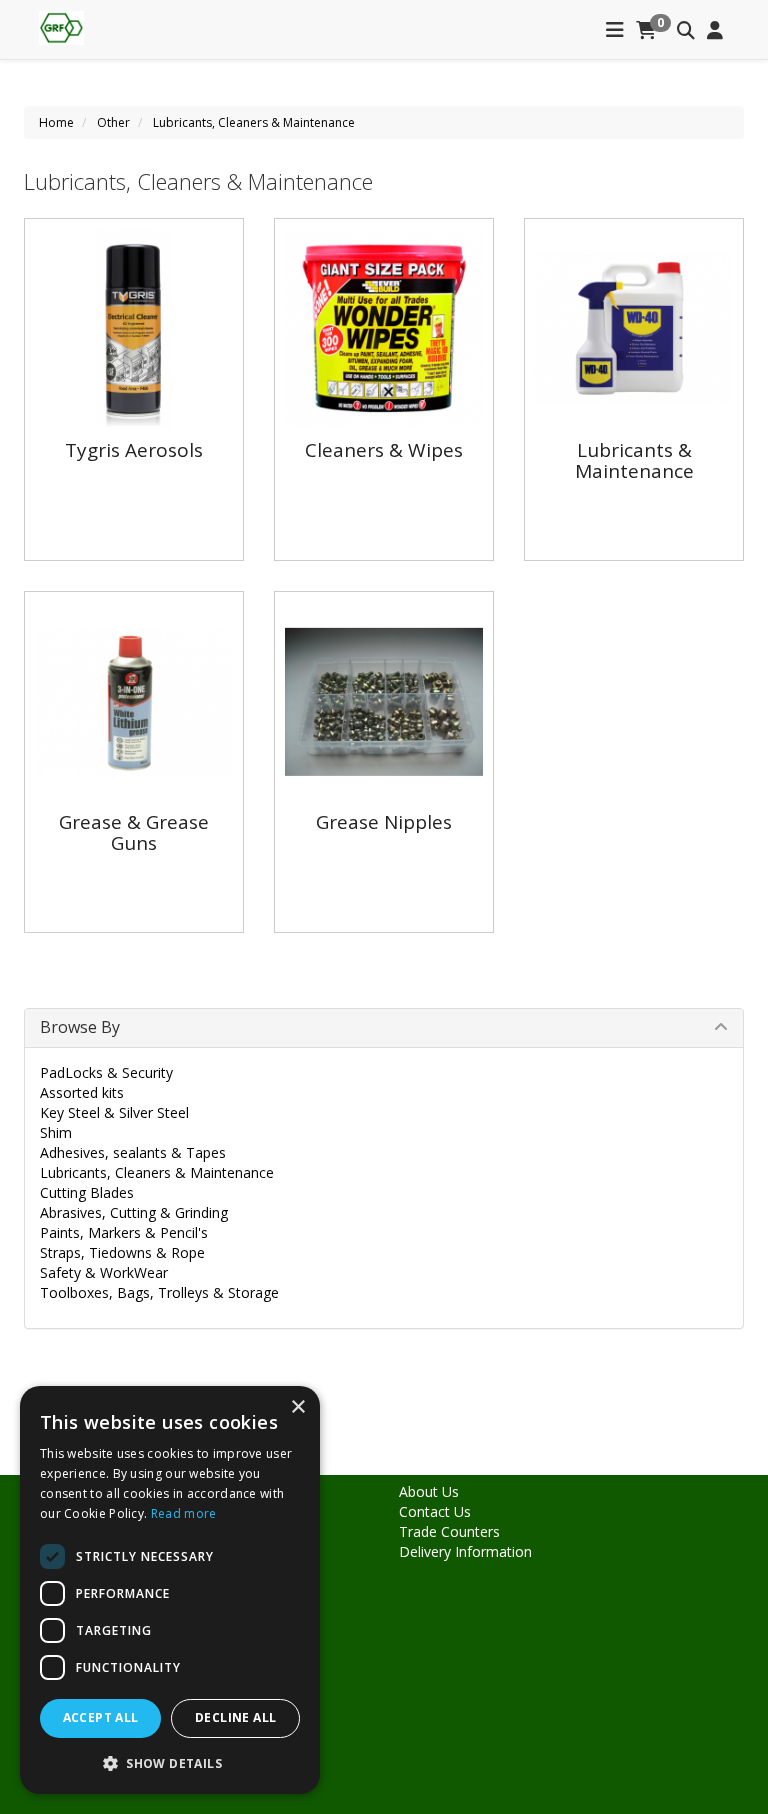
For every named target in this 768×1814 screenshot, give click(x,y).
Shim (56, 1132)
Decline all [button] (235, 1717)
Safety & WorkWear (104, 1272)
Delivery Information (465, 1551)
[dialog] (170, 1590)
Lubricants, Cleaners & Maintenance (254, 122)
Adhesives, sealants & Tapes (133, 1152)
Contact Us (435, 1511)
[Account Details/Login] (715, 31)
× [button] (297, 1407)
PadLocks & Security (106, 1072)
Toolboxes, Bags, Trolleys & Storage (159, 1292)
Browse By (80, 1027)
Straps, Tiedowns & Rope (122, 1252)
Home (56, 122)
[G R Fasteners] (61, 26)
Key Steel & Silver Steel (114, 1112)
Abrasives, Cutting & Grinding (134, 1212)
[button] (170, 1762)
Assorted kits (82, 1092)
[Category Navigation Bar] (615, 31)
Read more (184, 1513)
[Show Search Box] (686, 31)
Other (113, 122)
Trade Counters (449, 1531)
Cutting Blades (87, 1192)
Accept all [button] (101, 1717)
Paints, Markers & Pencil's (124, 1232)
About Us (429, 1491)
